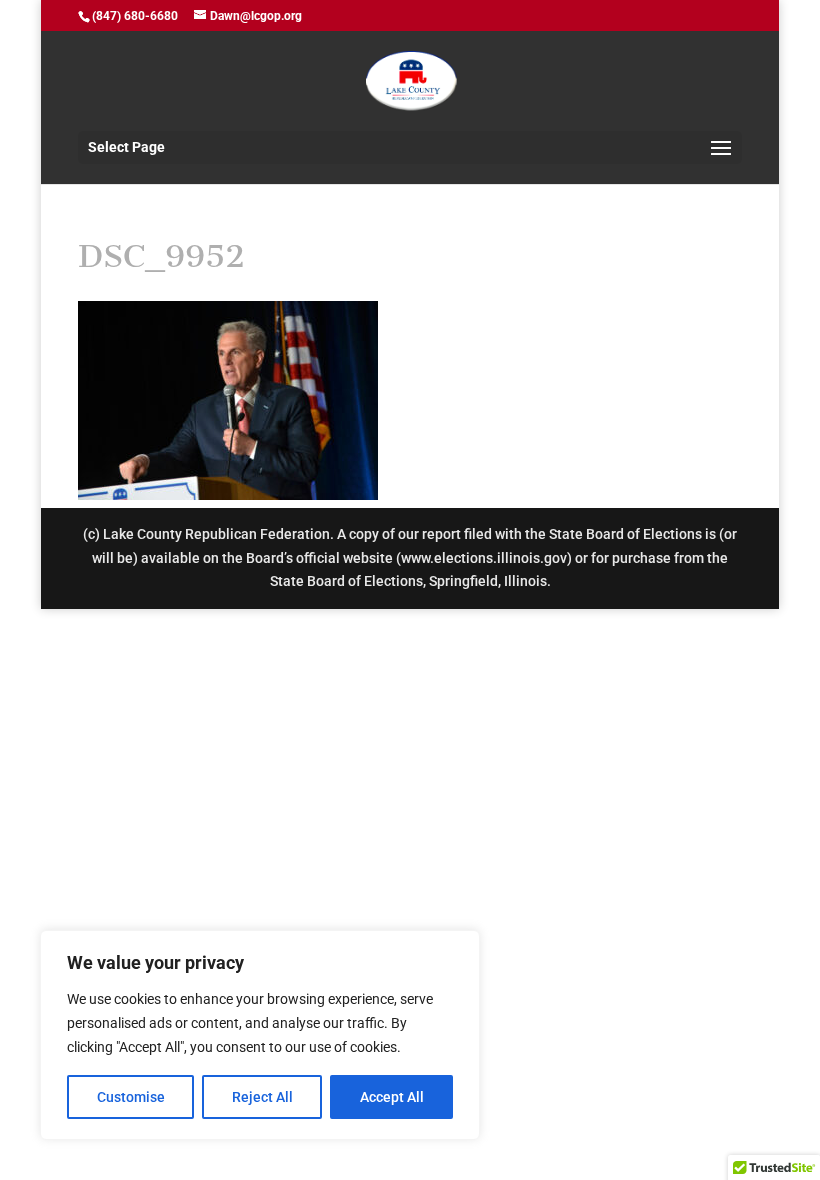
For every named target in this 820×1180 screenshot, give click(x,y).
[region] (260, 1035)
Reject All (262, 1097)
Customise (131, 1097)
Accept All (392, 1097)
